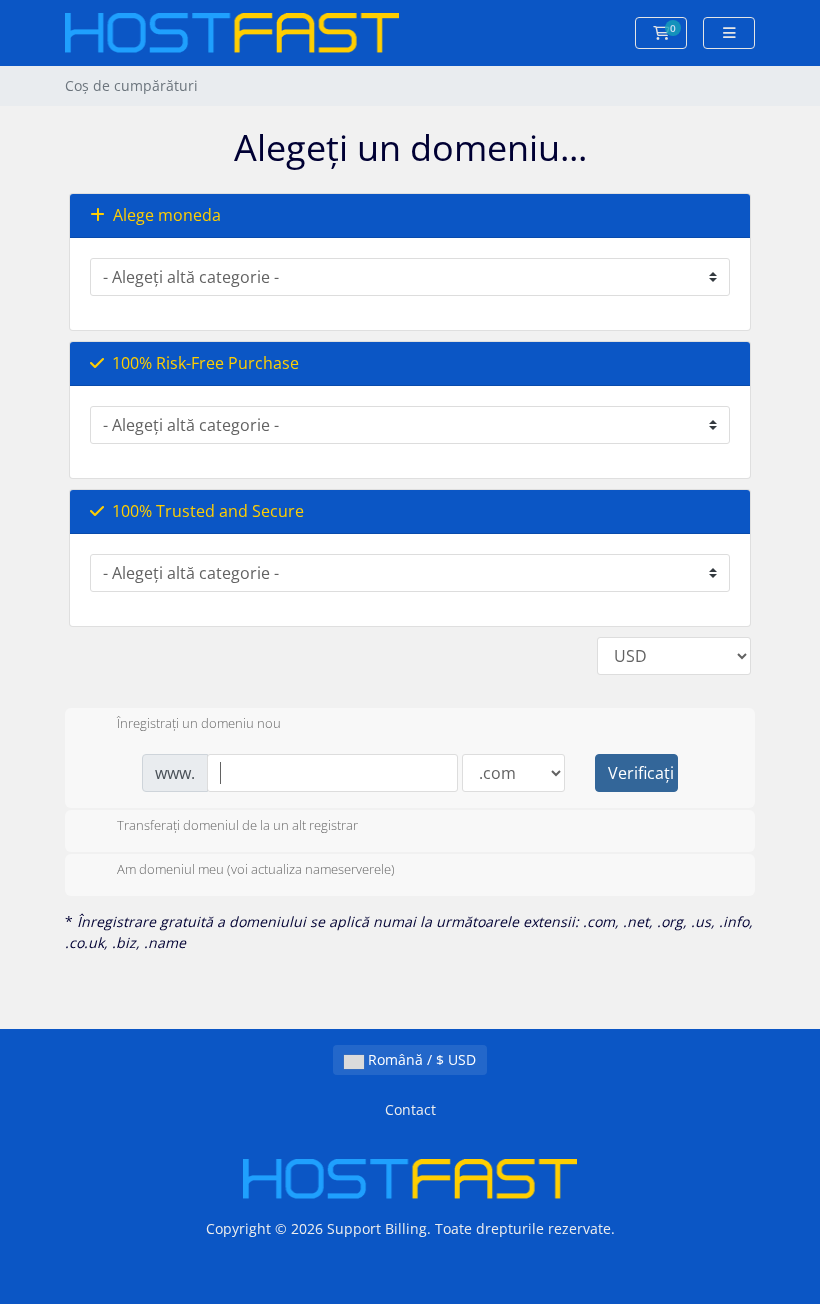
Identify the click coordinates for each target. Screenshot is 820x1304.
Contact (410, 1109)
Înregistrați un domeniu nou (199, 724)
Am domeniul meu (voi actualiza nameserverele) (256, 870)
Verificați (641, 773)
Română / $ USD (420, 1059)
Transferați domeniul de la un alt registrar (237, 826)
